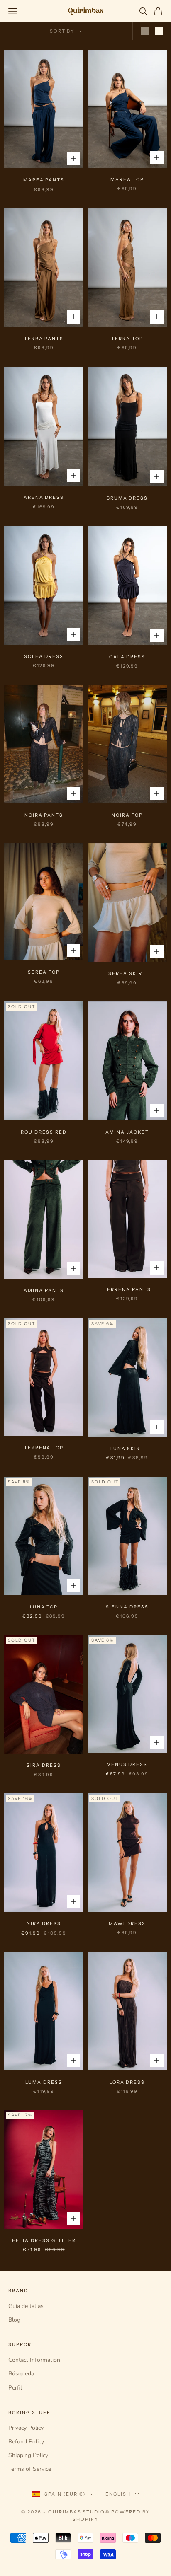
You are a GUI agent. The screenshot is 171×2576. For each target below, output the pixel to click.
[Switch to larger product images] (145, 31)
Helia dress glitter (44, 2241)
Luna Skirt (127, 1449)
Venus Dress (127, 1764)
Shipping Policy (28, 2455)
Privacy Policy (26, 2428)
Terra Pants (44, 339)
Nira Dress (44, 1924)
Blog (14, 2320)
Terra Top (127, 339)
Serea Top (44, 972)
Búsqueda (21, 2374)
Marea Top (127, 180)
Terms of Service (30, 2469)
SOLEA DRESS (44, 657)
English (118, 2494)
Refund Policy (26, 2442)
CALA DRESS (127, 657)
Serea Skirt (127, 974)
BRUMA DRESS (127, 498)
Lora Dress (127, 2082)
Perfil (15, 2388)
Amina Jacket (127, 1132)
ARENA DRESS (44, 497)
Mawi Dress (127, 1924)
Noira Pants (44, 815)
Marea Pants (44, 180)
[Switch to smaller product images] (159, 31)
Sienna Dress (127, 1607)
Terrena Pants (127, 1290)
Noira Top (127, 815)
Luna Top (44, 1607)
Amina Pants (44, 1290)
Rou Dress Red (44, 1132)
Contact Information (34, 2360)
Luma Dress (44, 2082)
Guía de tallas (26, 2306)
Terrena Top (44, 1448)
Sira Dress (44, 1765)
